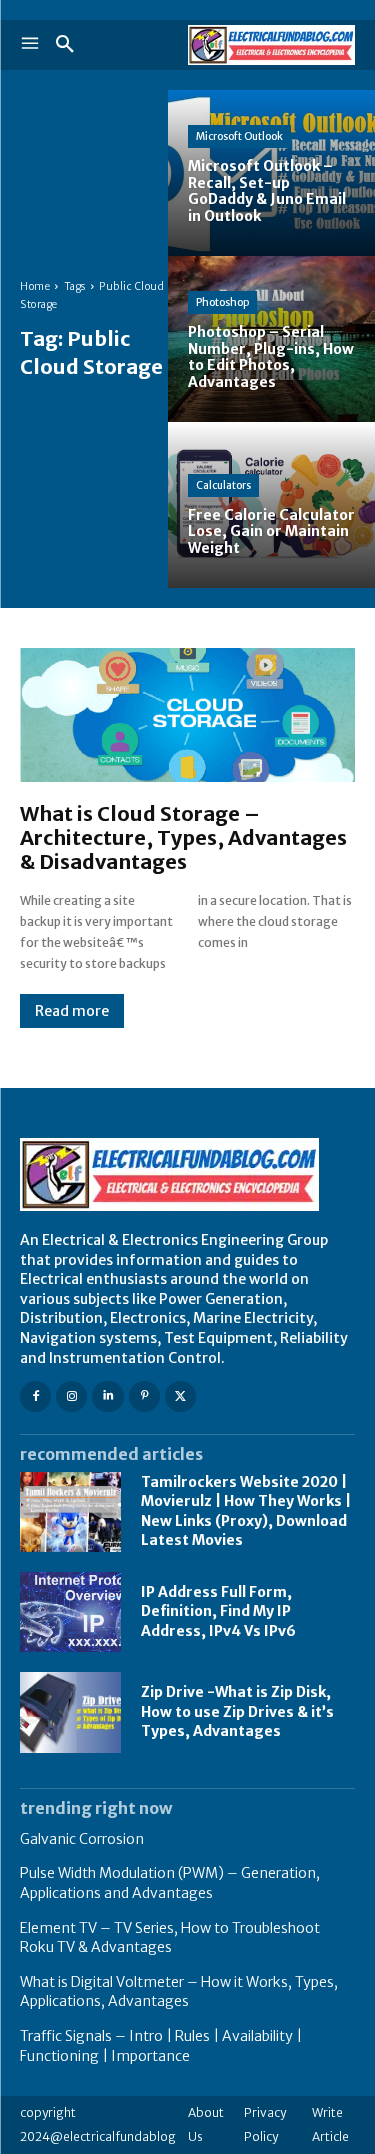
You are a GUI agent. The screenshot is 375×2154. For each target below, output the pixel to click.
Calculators (223, 485)
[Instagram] (71, 1396)
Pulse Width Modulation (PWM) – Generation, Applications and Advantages (170, 1883)
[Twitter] (180, 1396)
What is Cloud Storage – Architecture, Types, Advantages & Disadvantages (183, 837)
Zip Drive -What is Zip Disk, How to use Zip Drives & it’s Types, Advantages (237, 1711)
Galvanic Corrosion (82, 1839)
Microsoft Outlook (239, 136)
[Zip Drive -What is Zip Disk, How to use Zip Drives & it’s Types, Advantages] (70, 1712)
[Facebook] (35, 1396)
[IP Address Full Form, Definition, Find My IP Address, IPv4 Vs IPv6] (70, 1612)
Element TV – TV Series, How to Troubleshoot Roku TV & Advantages (170, 1938)
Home (35, 286)
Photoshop (222, 302)
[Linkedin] (107, 1396)
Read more (72, 1011)
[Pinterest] (144, 1396)
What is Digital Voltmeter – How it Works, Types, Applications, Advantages (179, 1992)
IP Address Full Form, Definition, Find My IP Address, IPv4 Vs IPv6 (218, 1611)
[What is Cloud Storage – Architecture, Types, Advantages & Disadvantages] (187, 715)
